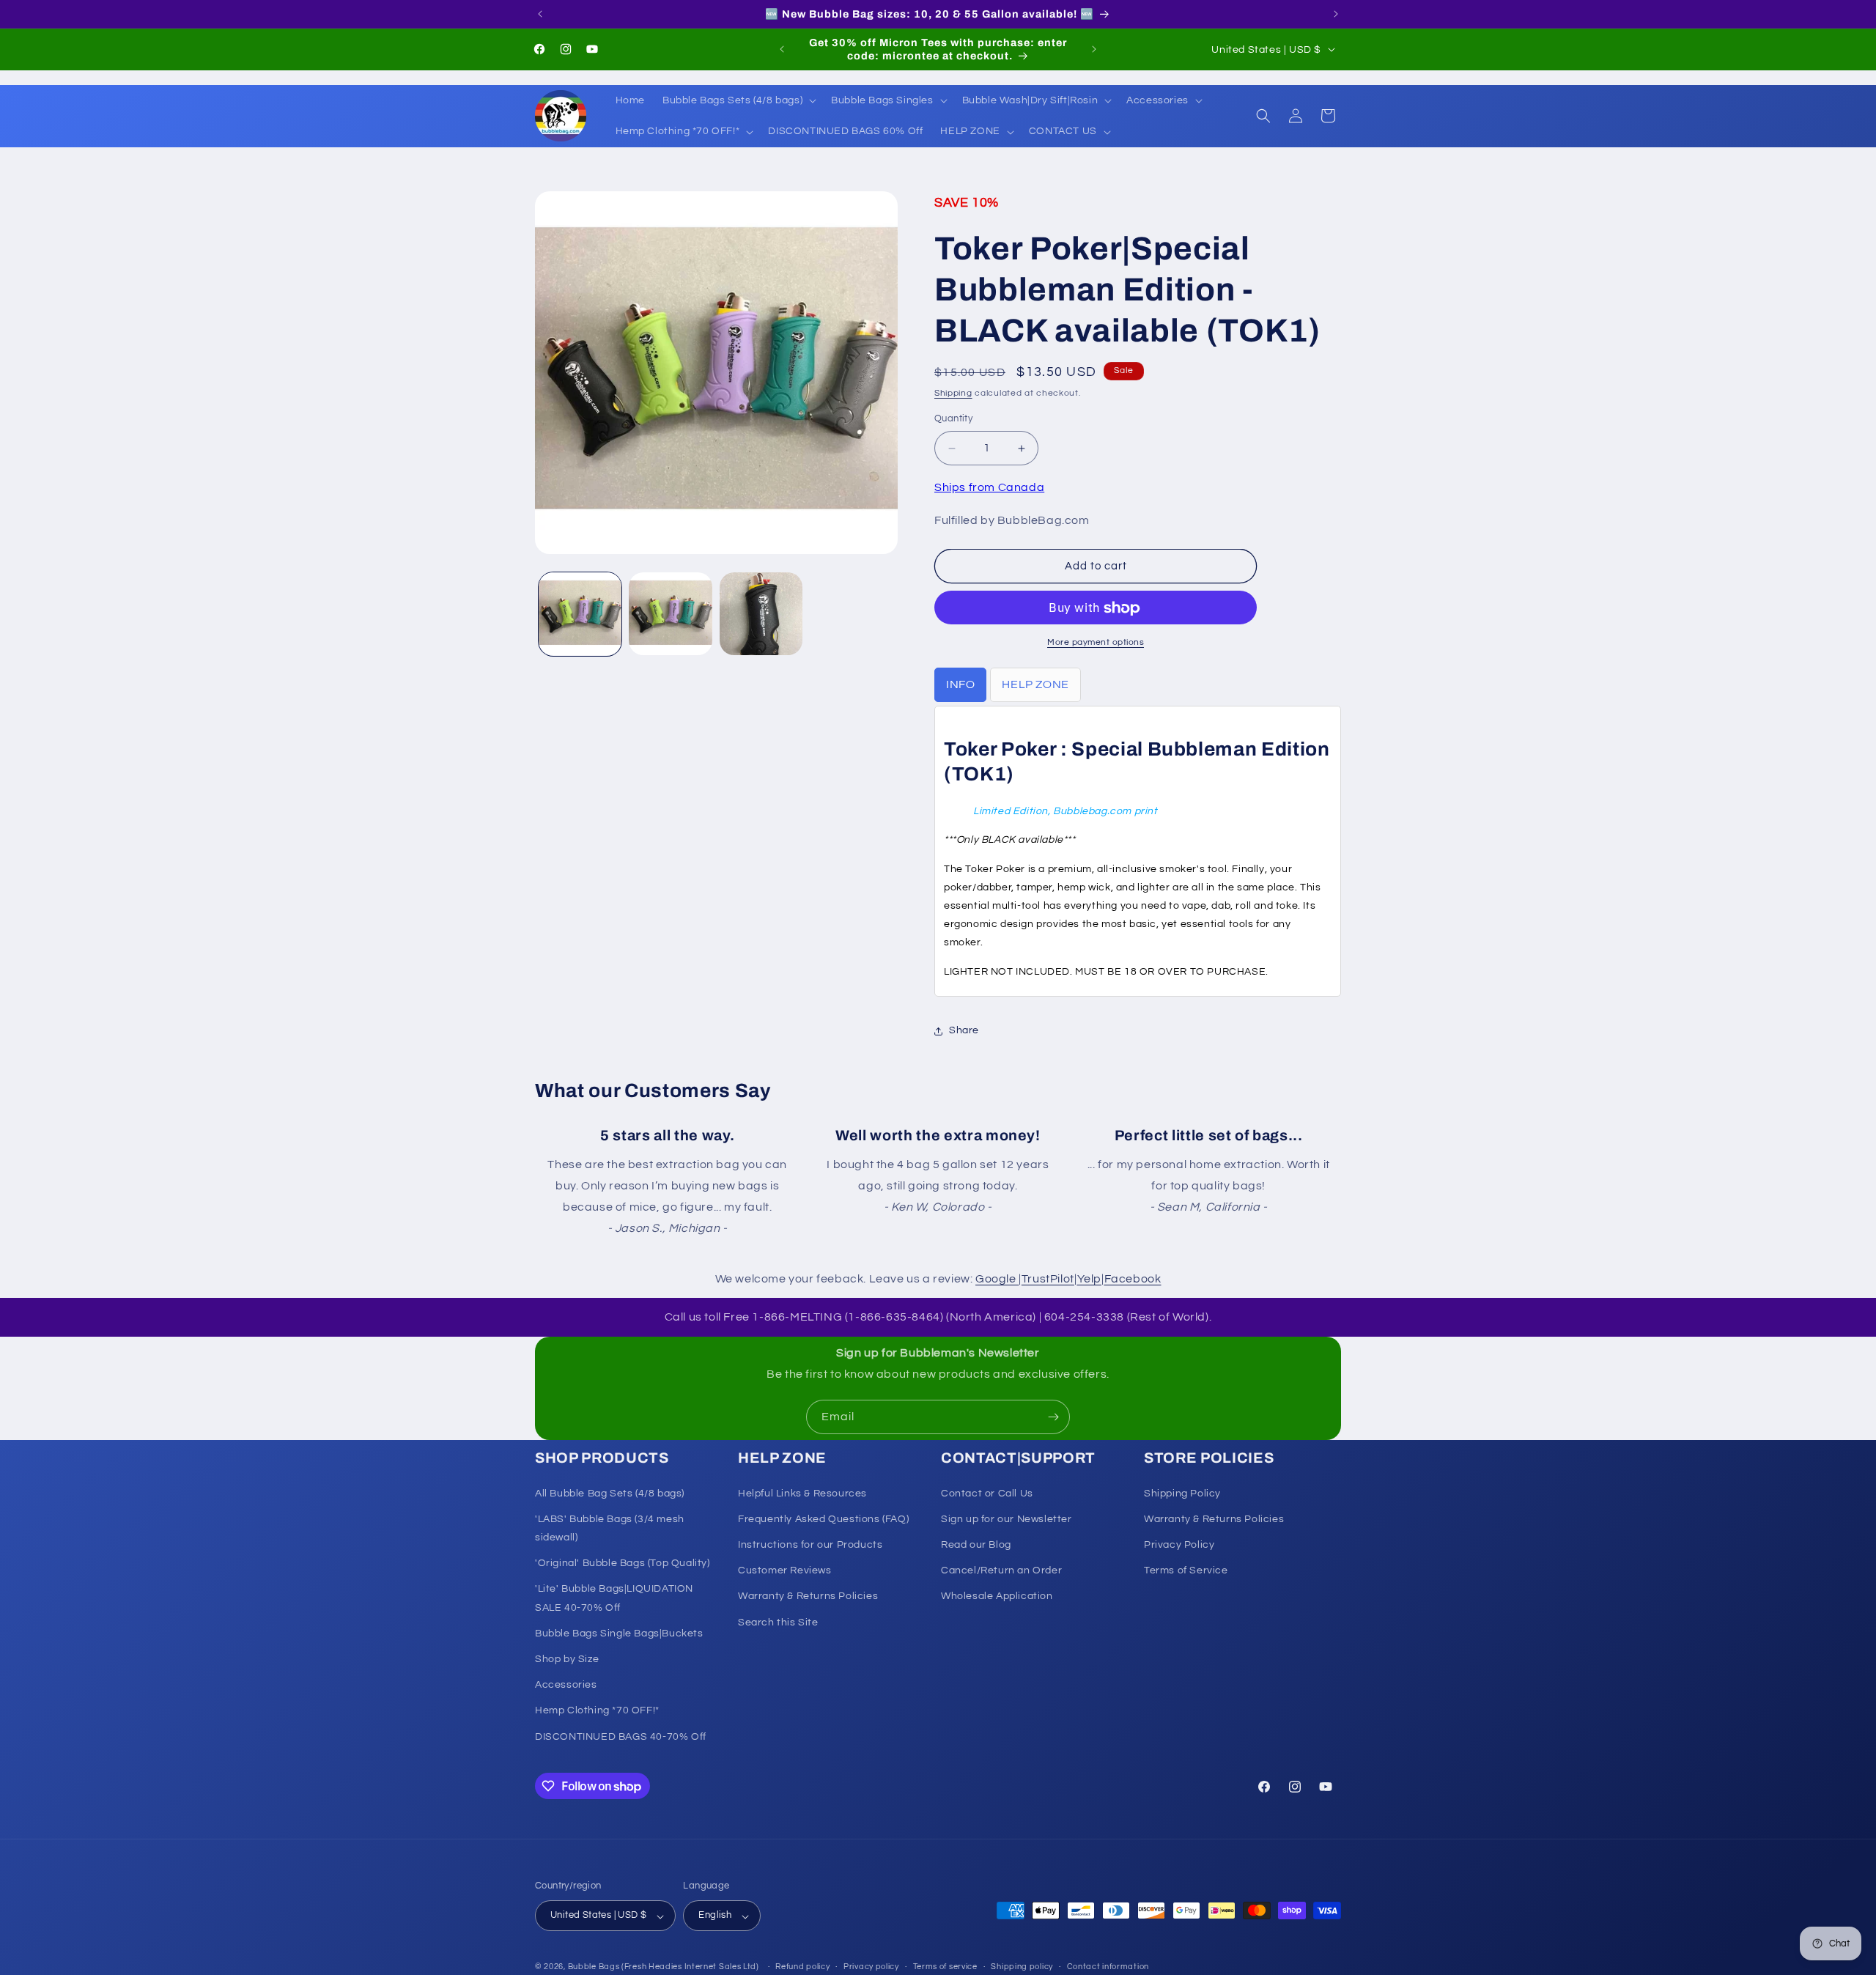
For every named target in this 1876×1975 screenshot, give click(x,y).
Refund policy (802, 1967)
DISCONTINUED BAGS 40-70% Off (621, 1736)
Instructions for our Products (810, 1544)
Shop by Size (567, 1658)
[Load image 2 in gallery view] (670, 614)
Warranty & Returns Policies (808, 1596)
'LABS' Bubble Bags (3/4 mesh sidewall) (610, 1528)
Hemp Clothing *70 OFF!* (597, 1710)
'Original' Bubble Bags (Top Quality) (623, 1563)
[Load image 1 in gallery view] (580, 614)
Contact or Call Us (987, 1493)
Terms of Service (1186, 1570)
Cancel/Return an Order (1001, 1570)
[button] (738, 100)
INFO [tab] (960, 685)
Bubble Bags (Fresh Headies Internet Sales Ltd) (664, 1967)
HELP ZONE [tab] (1035, 685)
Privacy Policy (1179, 1544)
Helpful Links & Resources (802, 1493)
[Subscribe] (1053, 1417)
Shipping (953, 393)
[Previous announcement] (540, 14)
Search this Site (778, 1622)
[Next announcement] (1336, 14)
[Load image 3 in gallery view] (761, 614)
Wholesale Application (997, 1596)
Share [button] (964, 1031)
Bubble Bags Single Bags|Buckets (619, 1633)
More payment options (1096, 643)
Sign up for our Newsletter (1007, 1518)
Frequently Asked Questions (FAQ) (823, 1518)
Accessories (566, 1685)
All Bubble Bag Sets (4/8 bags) (610, 1493)
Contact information (1108, 1967)
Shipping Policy (1182, 1493)
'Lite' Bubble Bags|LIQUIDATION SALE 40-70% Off (614, 1598)
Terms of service (945, 1967)
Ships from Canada (989, 487)
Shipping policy (1022, 1967)
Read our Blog (976, 1544)
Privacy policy (871, 1967)
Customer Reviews (785, 1570)
